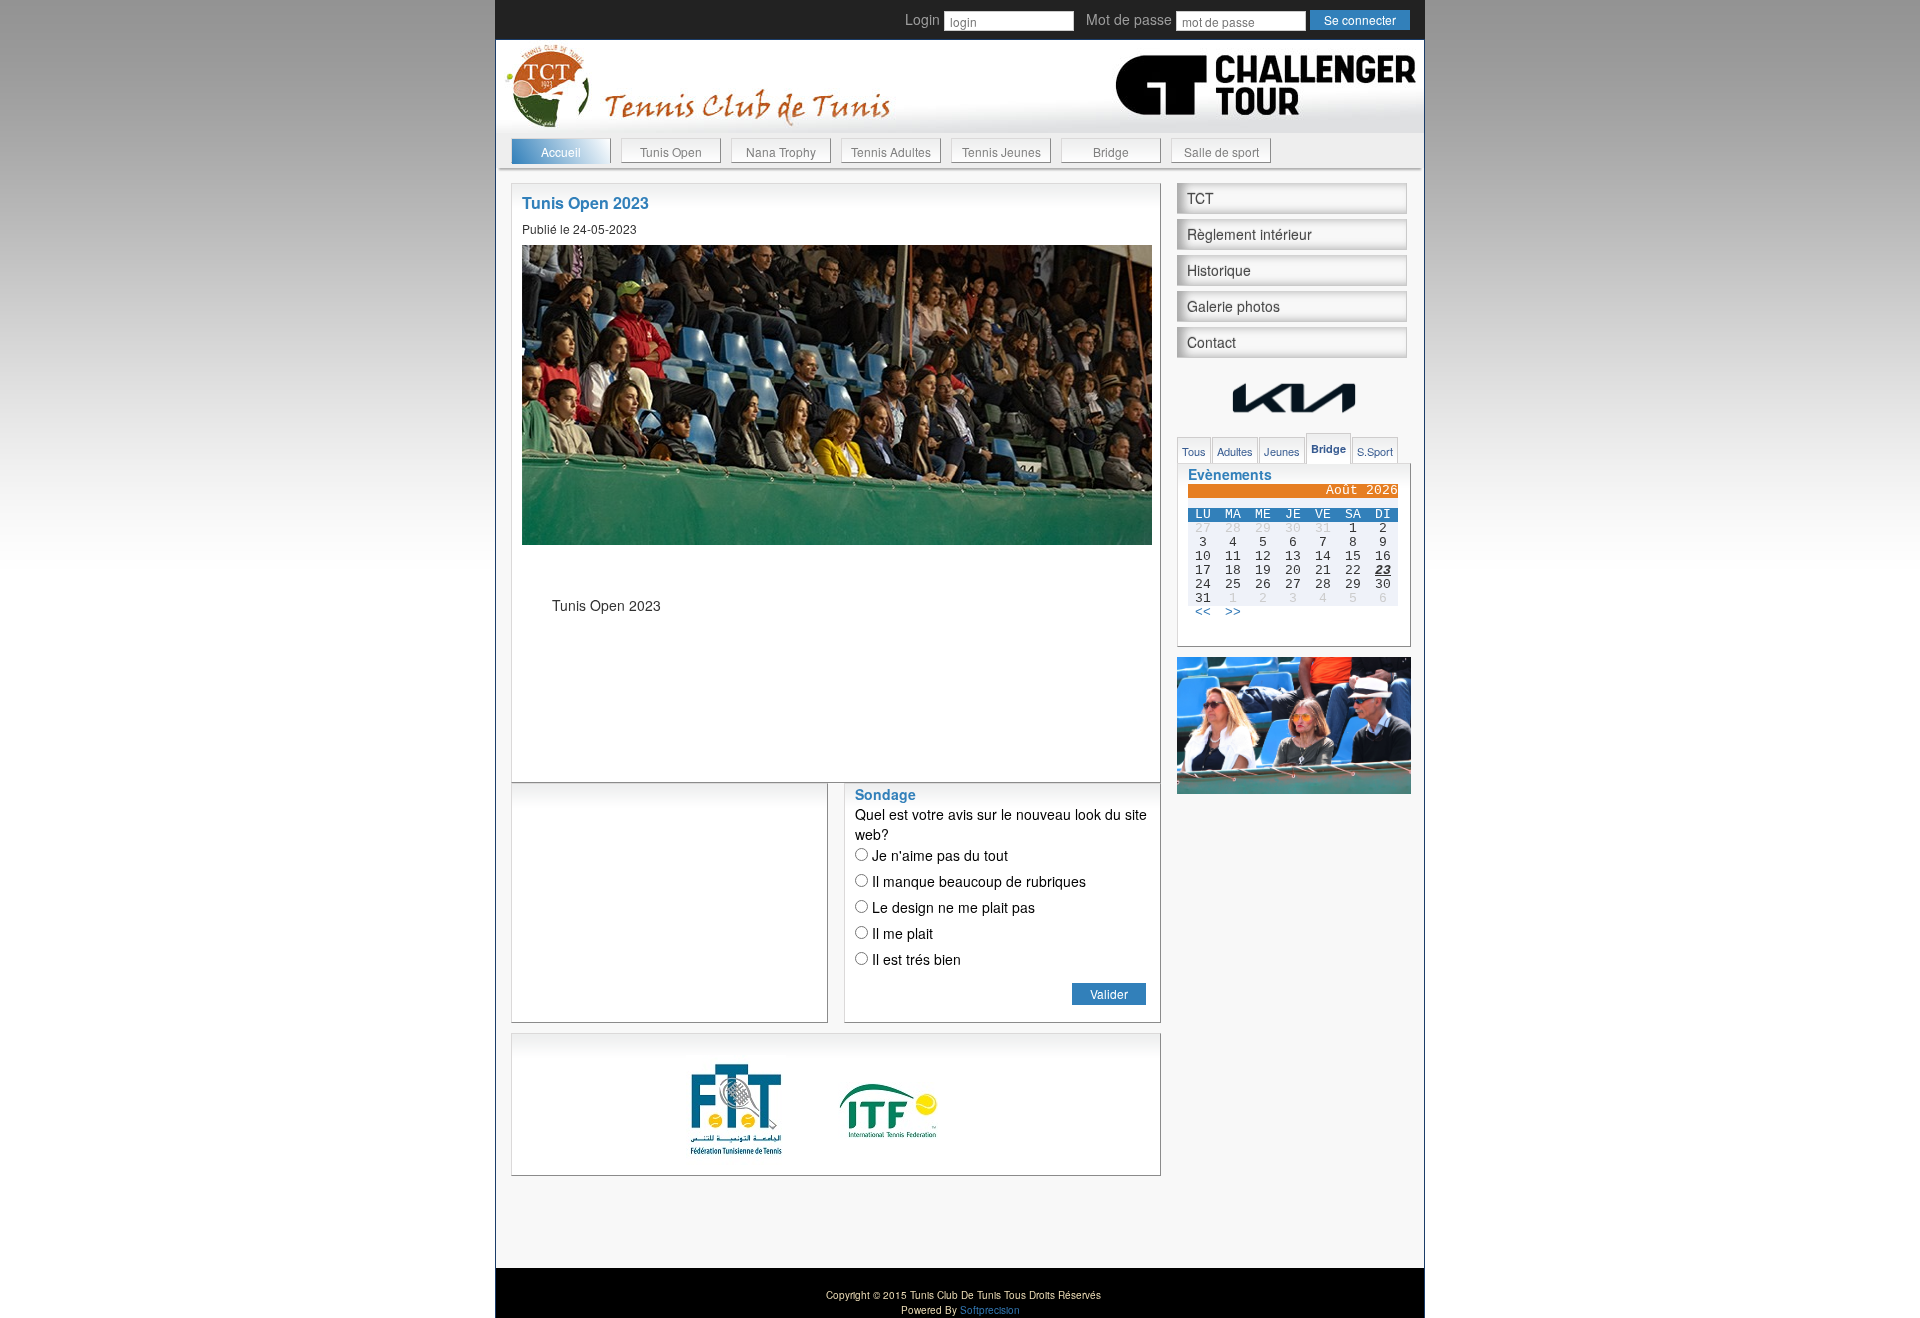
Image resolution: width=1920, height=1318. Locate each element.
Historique (1219, 270)
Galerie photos (1233, 306)
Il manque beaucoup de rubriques (977, 881)
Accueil (561, 151)
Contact (1211, 342)
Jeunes (1282, 451)
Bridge (1111, 151)
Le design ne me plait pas (951, 907)
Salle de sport (1221, 151)
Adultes (1235, 451)
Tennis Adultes (891, 151)
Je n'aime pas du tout (938, 855)
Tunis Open (671, 151)
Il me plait (900, 933)
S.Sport (1375, 451)
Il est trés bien (914, 959)
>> (1233, 613)
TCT (1200, 198)
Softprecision (990, 1310)
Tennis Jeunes (1001, 151)
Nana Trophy (781, 151)
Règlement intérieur (1249, 234)
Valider (1109, 993)
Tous (1194, 451)
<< (1203, 613)
